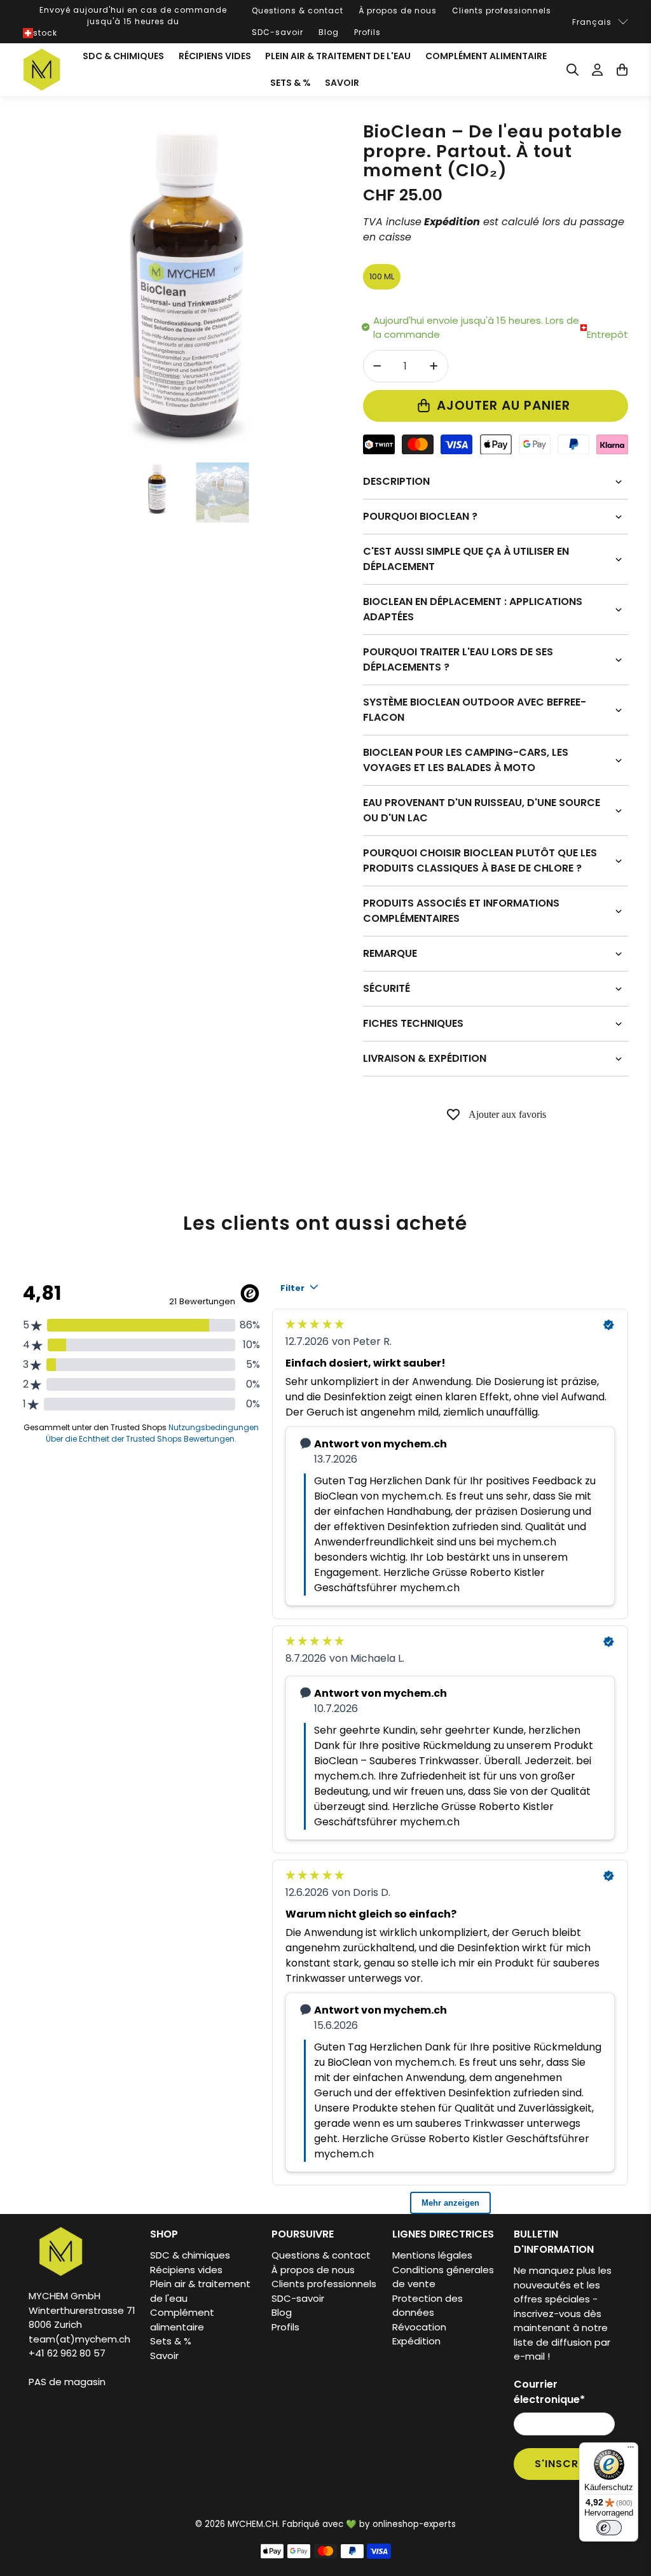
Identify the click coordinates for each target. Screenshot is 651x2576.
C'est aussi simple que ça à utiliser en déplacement (466, 559)
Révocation (419, 2327)
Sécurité (387, 988)
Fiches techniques (413, 1023)
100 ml (382, 276)
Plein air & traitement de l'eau (338, 56)
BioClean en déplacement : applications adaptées (473, 609)
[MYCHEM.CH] (42, 70)
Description (396, 481)
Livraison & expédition (425, 1058)
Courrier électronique (549, 2392)
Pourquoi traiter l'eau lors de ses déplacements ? (458, 659)
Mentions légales (432, 2255)
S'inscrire (565, 2464)
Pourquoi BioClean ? (420, 516)
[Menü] (631, 2450)
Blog (329, 32)
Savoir (342, 83)
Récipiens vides (215, 56)
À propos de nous (398, 10)
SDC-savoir (278, 32)
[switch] (609, 2528)
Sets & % (291, 83)
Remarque (390, 953)
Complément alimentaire (486, 56)
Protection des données (428, 2306)
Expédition (416, 2341)
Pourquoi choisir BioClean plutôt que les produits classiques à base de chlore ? (480, 860)
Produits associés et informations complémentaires (461, 911)
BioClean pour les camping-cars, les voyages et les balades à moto (466, 760)
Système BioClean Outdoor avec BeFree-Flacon (475, 710)
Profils (367, 32)
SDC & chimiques (123, 56)
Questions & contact (298, 10)
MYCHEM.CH (253, 2524)
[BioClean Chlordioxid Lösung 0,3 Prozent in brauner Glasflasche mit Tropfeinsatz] (187, 286)
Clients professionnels (502, 10)
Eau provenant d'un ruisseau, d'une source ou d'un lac (482, 810)
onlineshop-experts (414, 2524)
